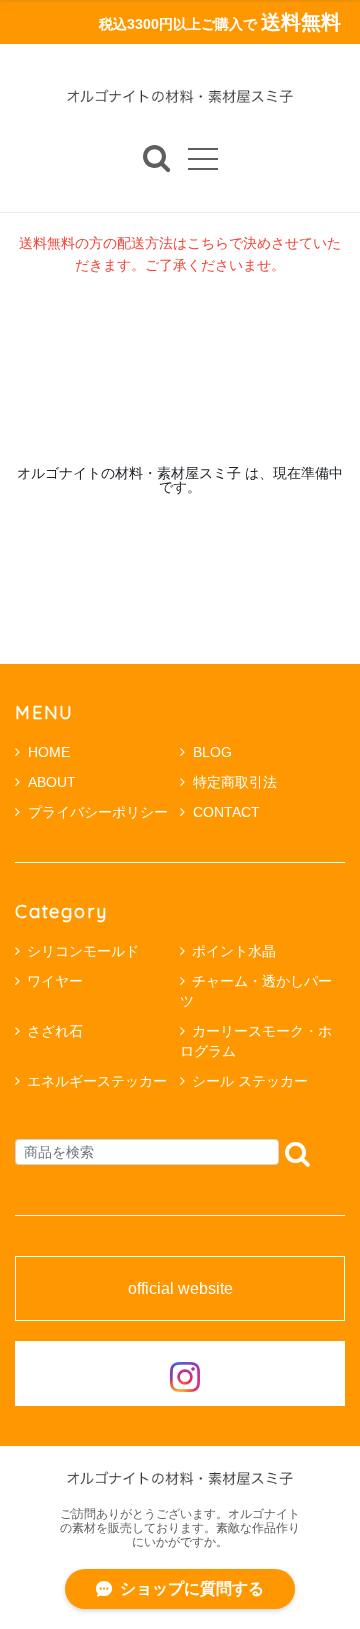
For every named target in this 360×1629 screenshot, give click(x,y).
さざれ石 (55, 1031)
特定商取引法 (235, 782)
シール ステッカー (250, 1081)
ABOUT (52, 782)
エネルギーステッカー (97, 1081)
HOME (49, 752)
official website (180, 1289)
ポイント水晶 (234, 951)
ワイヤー (55, 981)
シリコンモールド (83, 951)
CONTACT (226, 812)
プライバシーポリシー (98, 812)
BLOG (212, 752)
